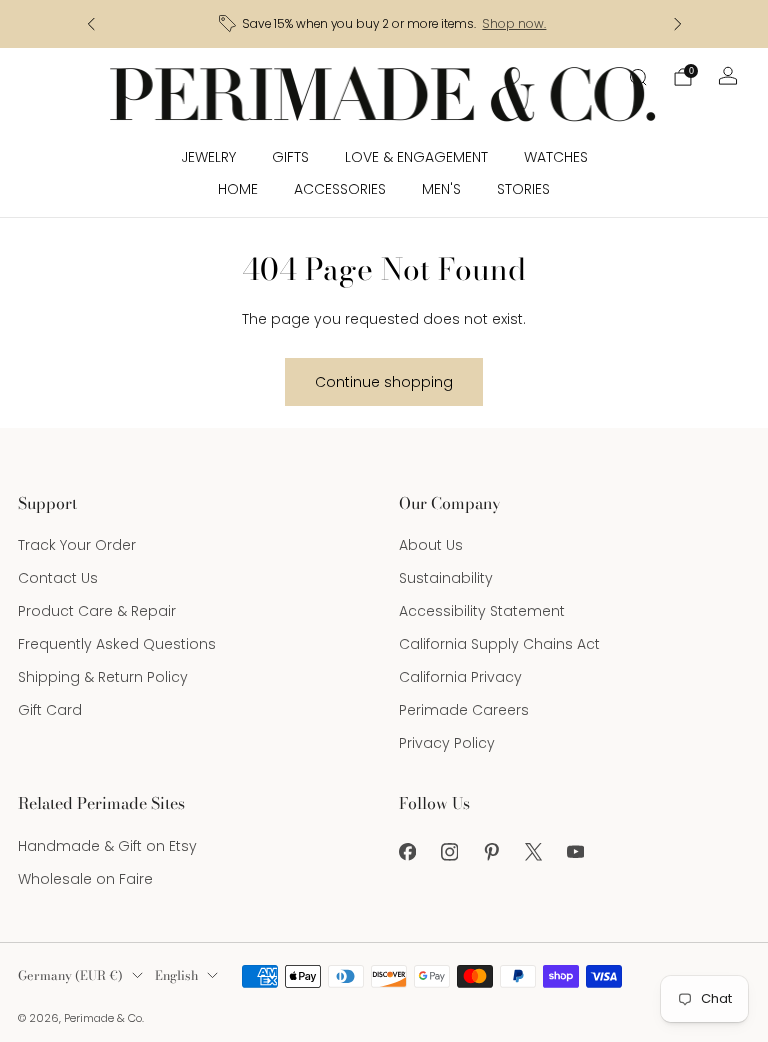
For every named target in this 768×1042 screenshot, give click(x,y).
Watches (556, 157)
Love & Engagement (416, 157)
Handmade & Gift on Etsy (107, 846)
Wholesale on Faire (85, 879)
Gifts (290, 157)
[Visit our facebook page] (407, 852)
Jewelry (208, 157)
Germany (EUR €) (70, 975)
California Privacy (460, 677)
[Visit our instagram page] (449, 852)
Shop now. (514, 24)
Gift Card (50, 710)
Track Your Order (77, 545)
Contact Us (58, 578)
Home (238, 189)
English (176, 975)
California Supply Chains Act (499, 644)
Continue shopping (384, 382)
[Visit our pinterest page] (491, 852)
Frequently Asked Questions (117, 644)
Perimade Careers (464, 710)
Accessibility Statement (482, 611)
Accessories (340, 189)
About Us (431, 545)
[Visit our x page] (533, 852)
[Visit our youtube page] (575, 852)
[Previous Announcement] (91, 24)
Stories (523, 189)
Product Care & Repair (97, 611)
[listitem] (384, 24)
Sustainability (446, 578)
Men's (441, 189)
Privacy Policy (447, 743)
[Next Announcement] (678, 24)
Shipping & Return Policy (103, 677)
